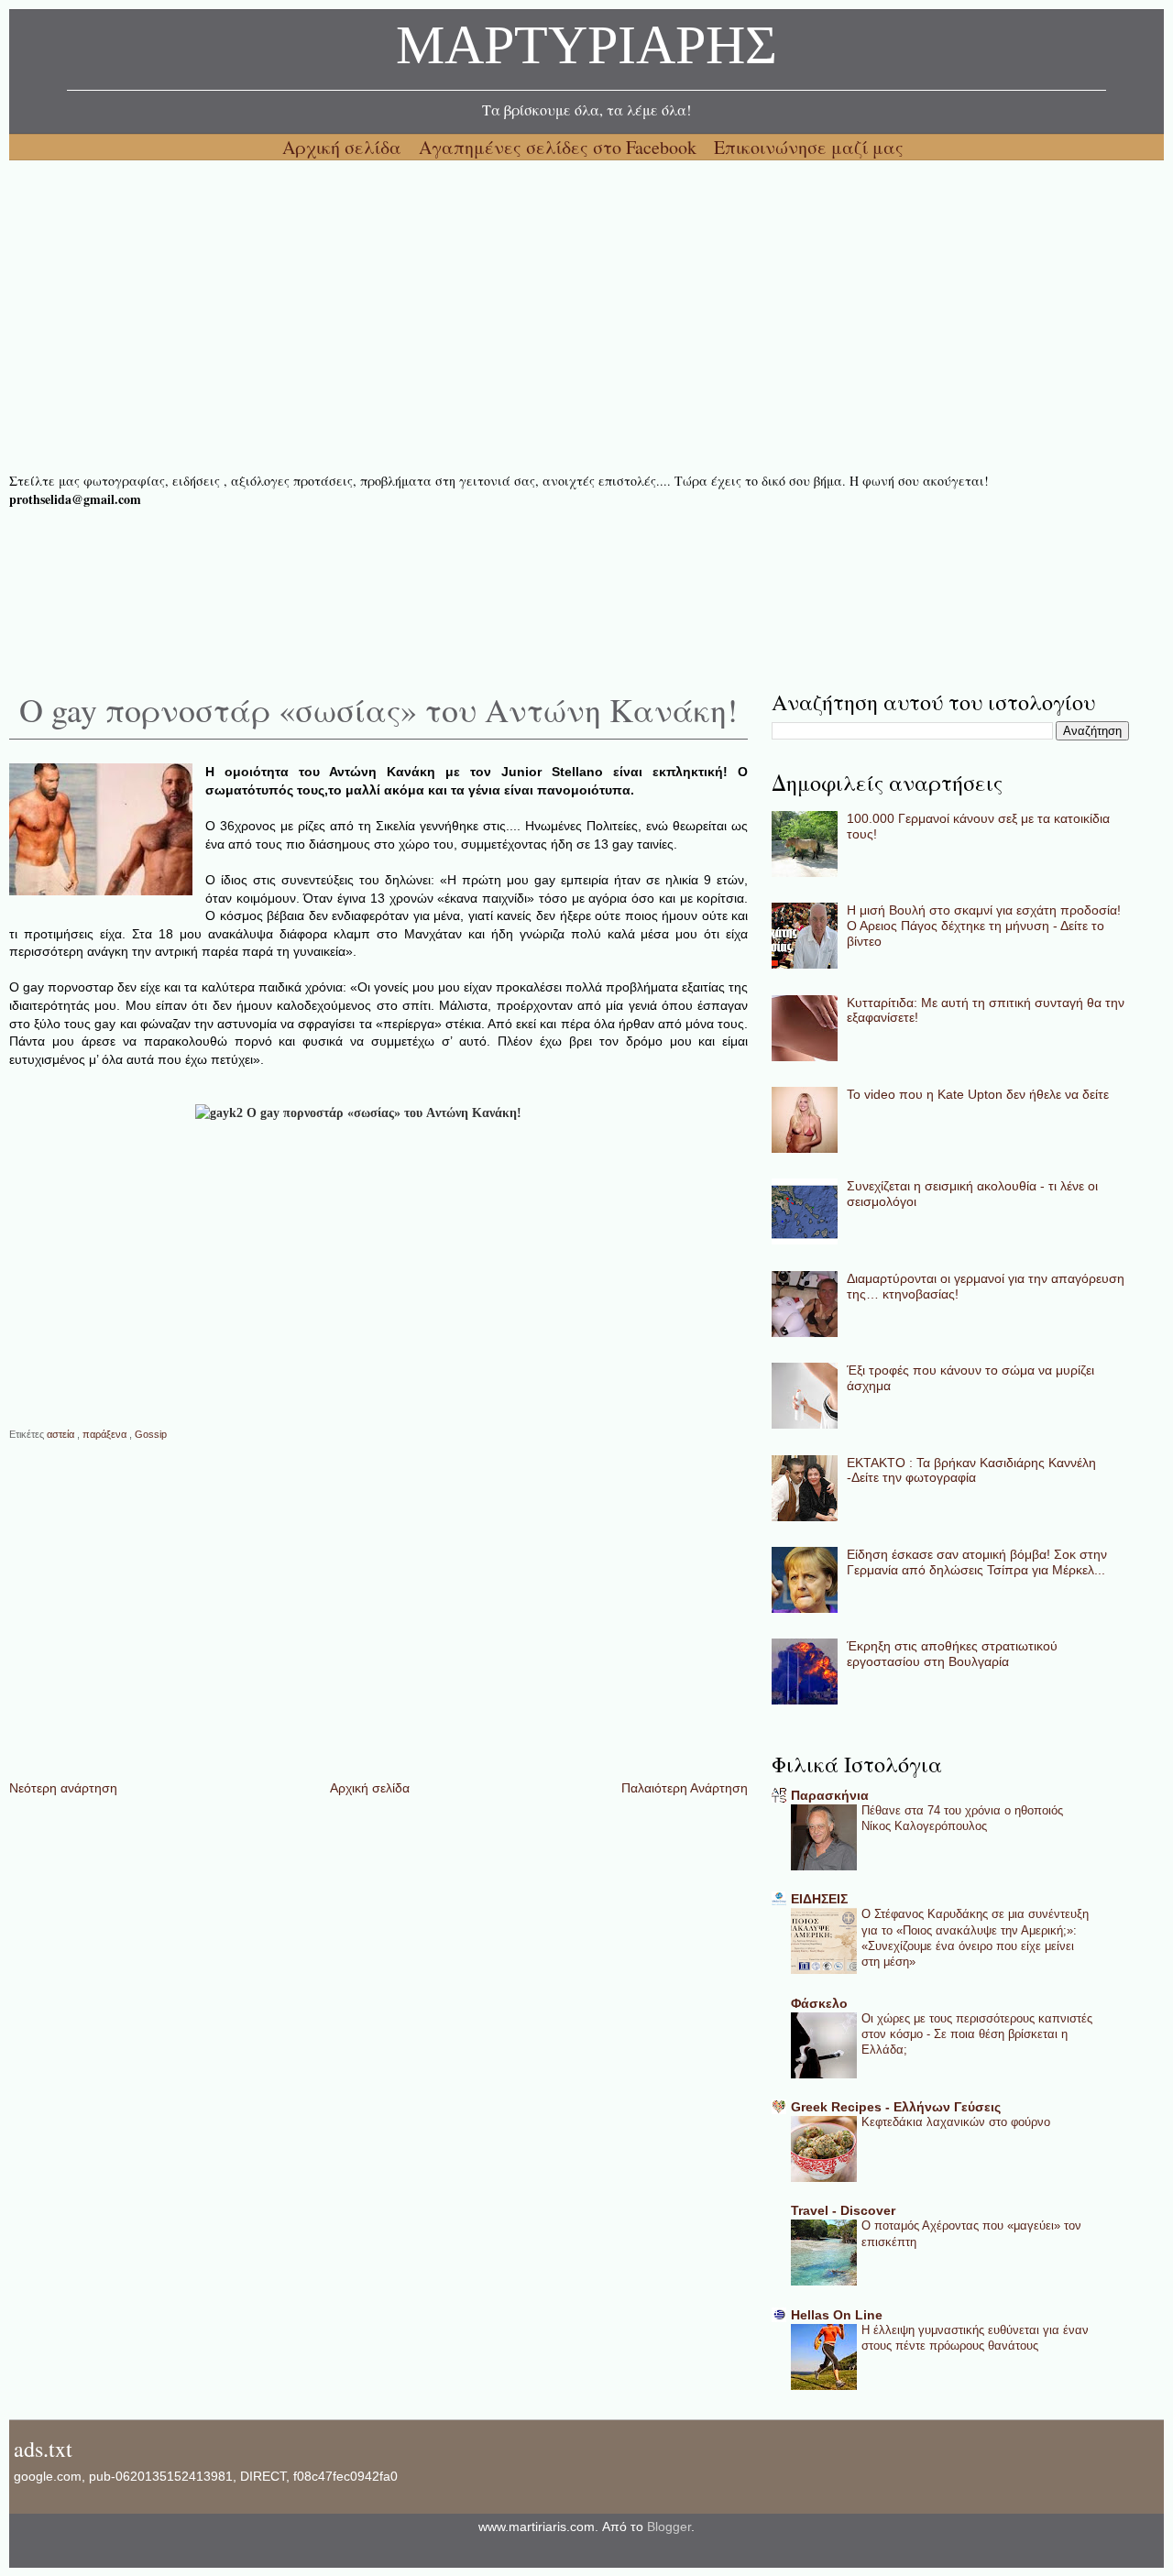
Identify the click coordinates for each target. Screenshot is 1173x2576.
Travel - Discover (843, 2210)
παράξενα (106, 1434)
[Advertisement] (559, 316)
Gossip (151, 1434)
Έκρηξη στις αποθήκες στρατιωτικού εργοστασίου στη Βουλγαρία (952, 1654)
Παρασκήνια (830, 1795)
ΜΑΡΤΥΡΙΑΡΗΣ (586, 50)
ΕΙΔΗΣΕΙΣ (819, 1899)
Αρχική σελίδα (344, 147)
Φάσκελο (819, 2003)
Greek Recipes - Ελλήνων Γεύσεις (896, 2107)
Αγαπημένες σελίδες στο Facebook (560, 147)
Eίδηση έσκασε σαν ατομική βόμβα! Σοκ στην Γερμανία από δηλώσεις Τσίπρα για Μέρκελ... (977, 1562)
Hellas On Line (837, 2315)
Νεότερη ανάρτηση (63, 1788)
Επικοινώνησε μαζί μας (809, 147)
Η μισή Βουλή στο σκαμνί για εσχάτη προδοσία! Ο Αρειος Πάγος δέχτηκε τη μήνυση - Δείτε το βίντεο (984, 926)
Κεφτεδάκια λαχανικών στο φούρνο (956, 2122)
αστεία (62, 1434)
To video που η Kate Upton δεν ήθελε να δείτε (978, 1094)
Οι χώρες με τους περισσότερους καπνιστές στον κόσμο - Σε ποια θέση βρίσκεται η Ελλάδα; (977, 2034)
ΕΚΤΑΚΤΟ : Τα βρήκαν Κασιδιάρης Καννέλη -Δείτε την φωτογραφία (971, 1470)
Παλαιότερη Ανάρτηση (685, 1788)
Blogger (669, 2527)
